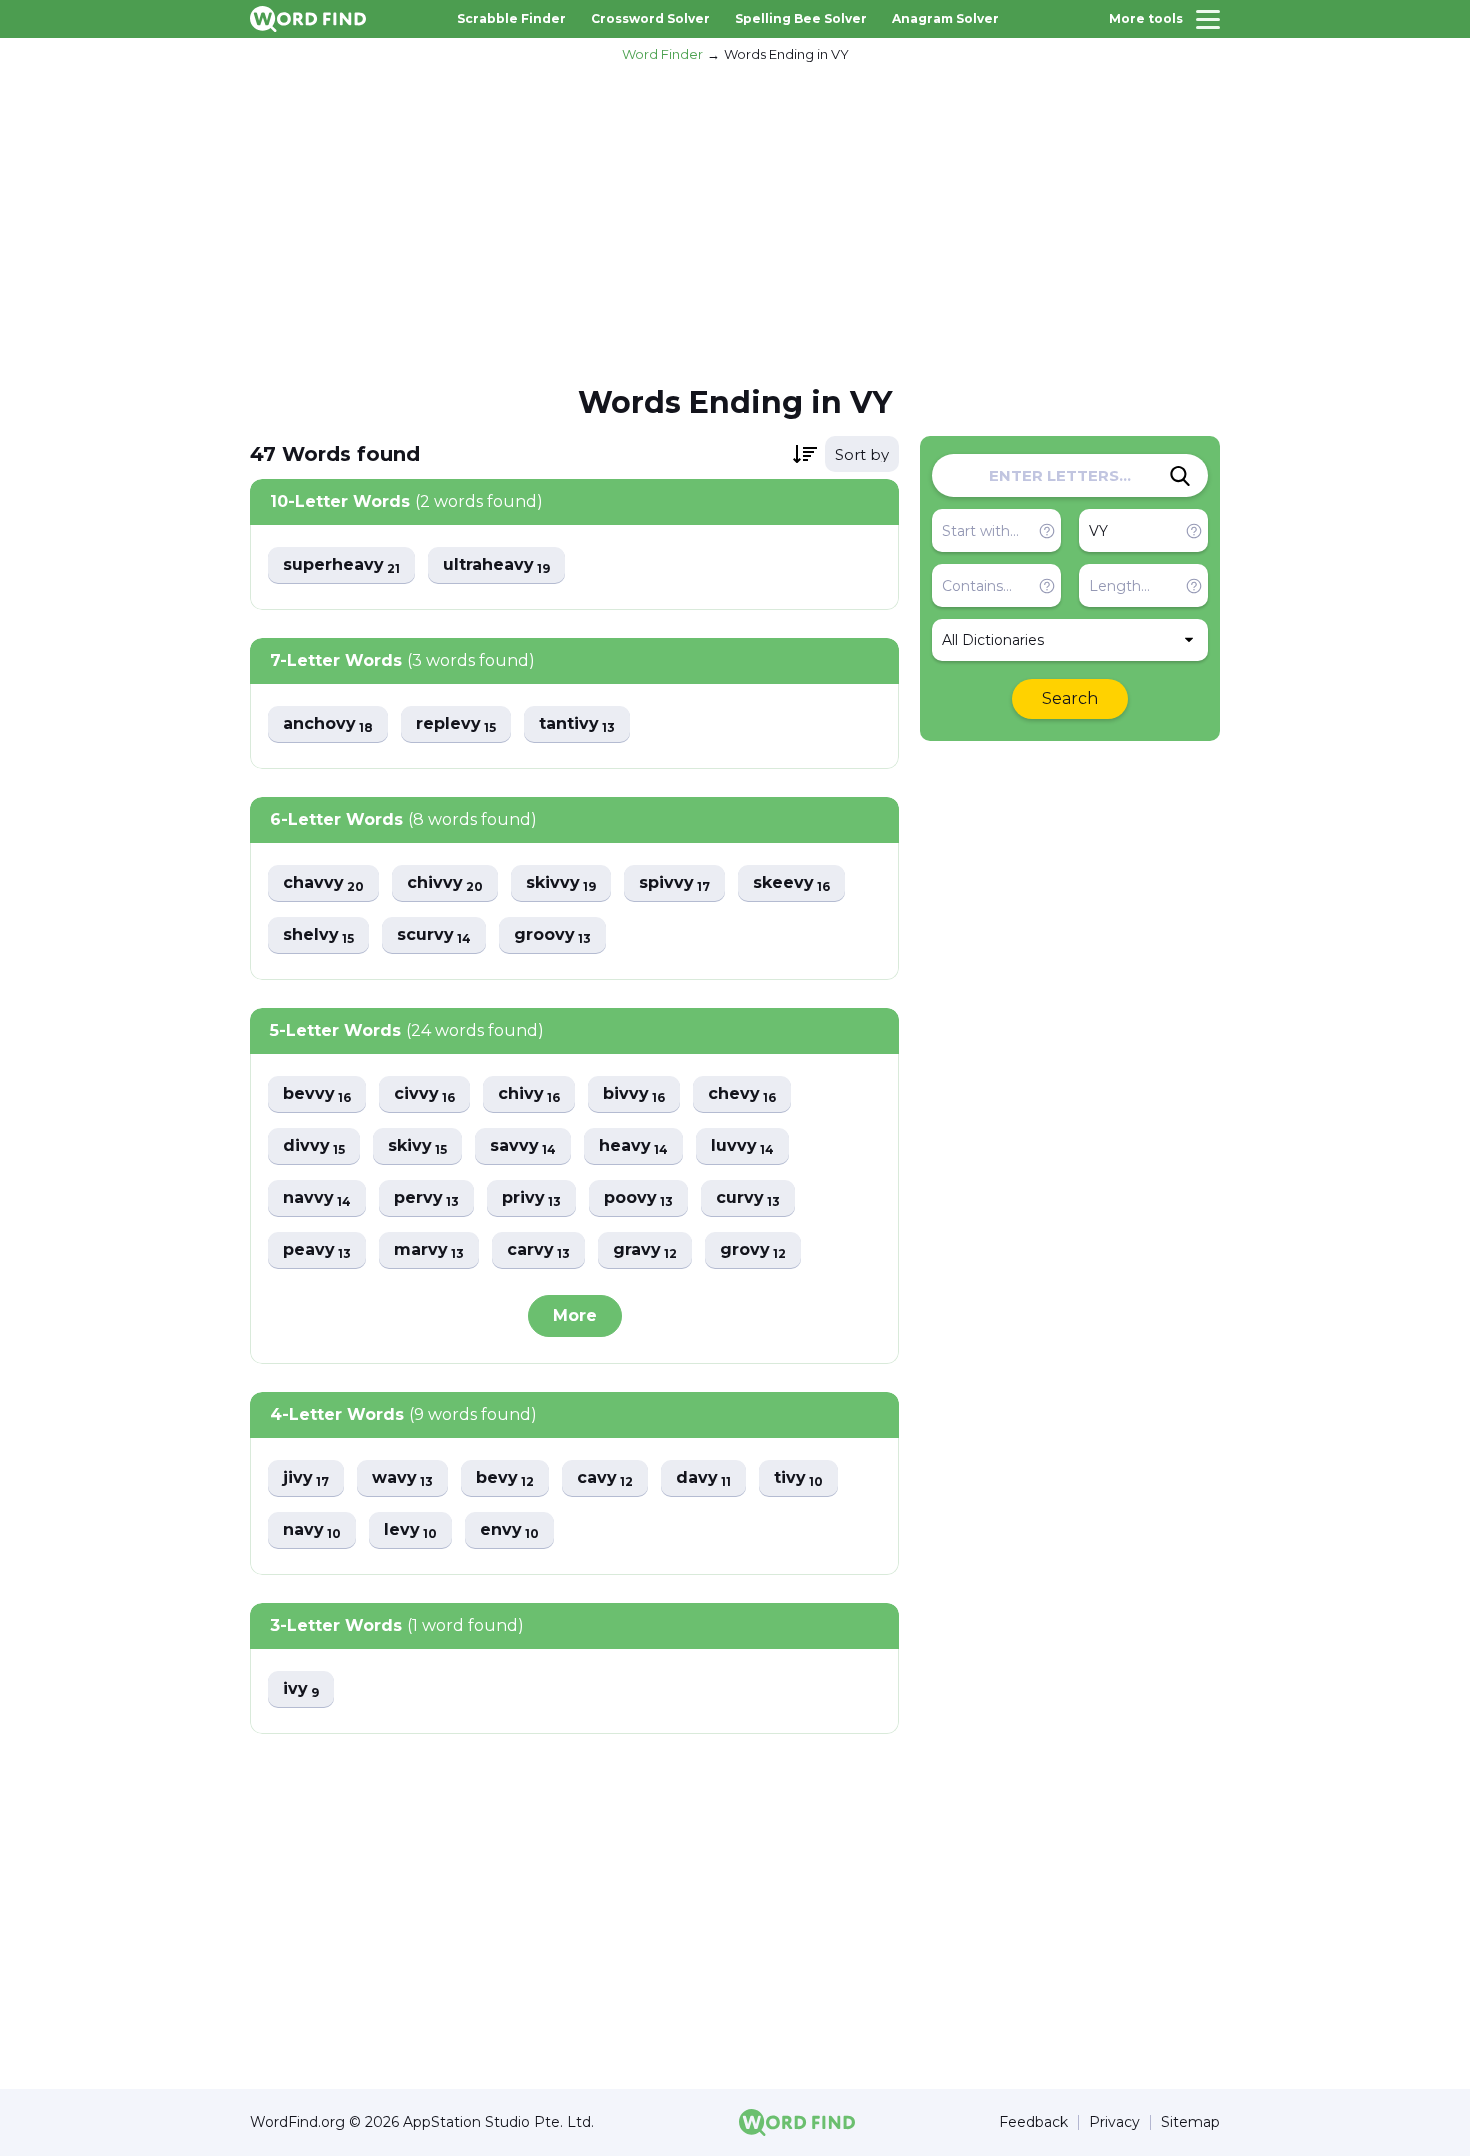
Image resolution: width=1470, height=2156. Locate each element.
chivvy (445, 883)
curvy (748, 1198)
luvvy (742, 1146)
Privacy (1114, 2122)
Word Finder (662, 54)
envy (509, 1530)
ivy (301, 1689)
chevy (742, 1094)
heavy (633, 1146)
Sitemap (1190, 2122)
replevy (456, 724)
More (575, 1315)
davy (703, 1478)
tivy (798, 1478)
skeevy (791, 883)
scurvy (434, 935)
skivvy (561, 883)
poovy (638, 1198)
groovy (552, 935)
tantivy (577, 724)
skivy (417, 1146)
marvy (429, 1250)
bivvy (634, 1094)
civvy (424, 1094)
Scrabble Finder (511, 18)
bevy (505, 1478)
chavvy (323, 883)
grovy (753, 1250)
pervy (426, 1198)
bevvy (317, 1094)
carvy (538, 1250)
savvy (523, 1146)
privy (531, 1198)
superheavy (341, 565)
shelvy (318, 935)
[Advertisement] (735, 221)
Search (1070, 698)
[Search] (1180, 476)
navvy (317, 1198)
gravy (645, 1250)
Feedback (1033, 2122)
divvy (314, 1146)
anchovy (328, 724)
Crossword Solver (650, 18)
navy (312, 1530)
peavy (317, 1250)
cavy (605, 1478)
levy (410, 1530)
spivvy (674, 883)
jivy (306, 1478)
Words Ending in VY (786, 54)
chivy (529, 1094)
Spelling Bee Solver (801, 18)
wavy (402, 1478)
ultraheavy (496, 565)
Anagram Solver (945, 18)
